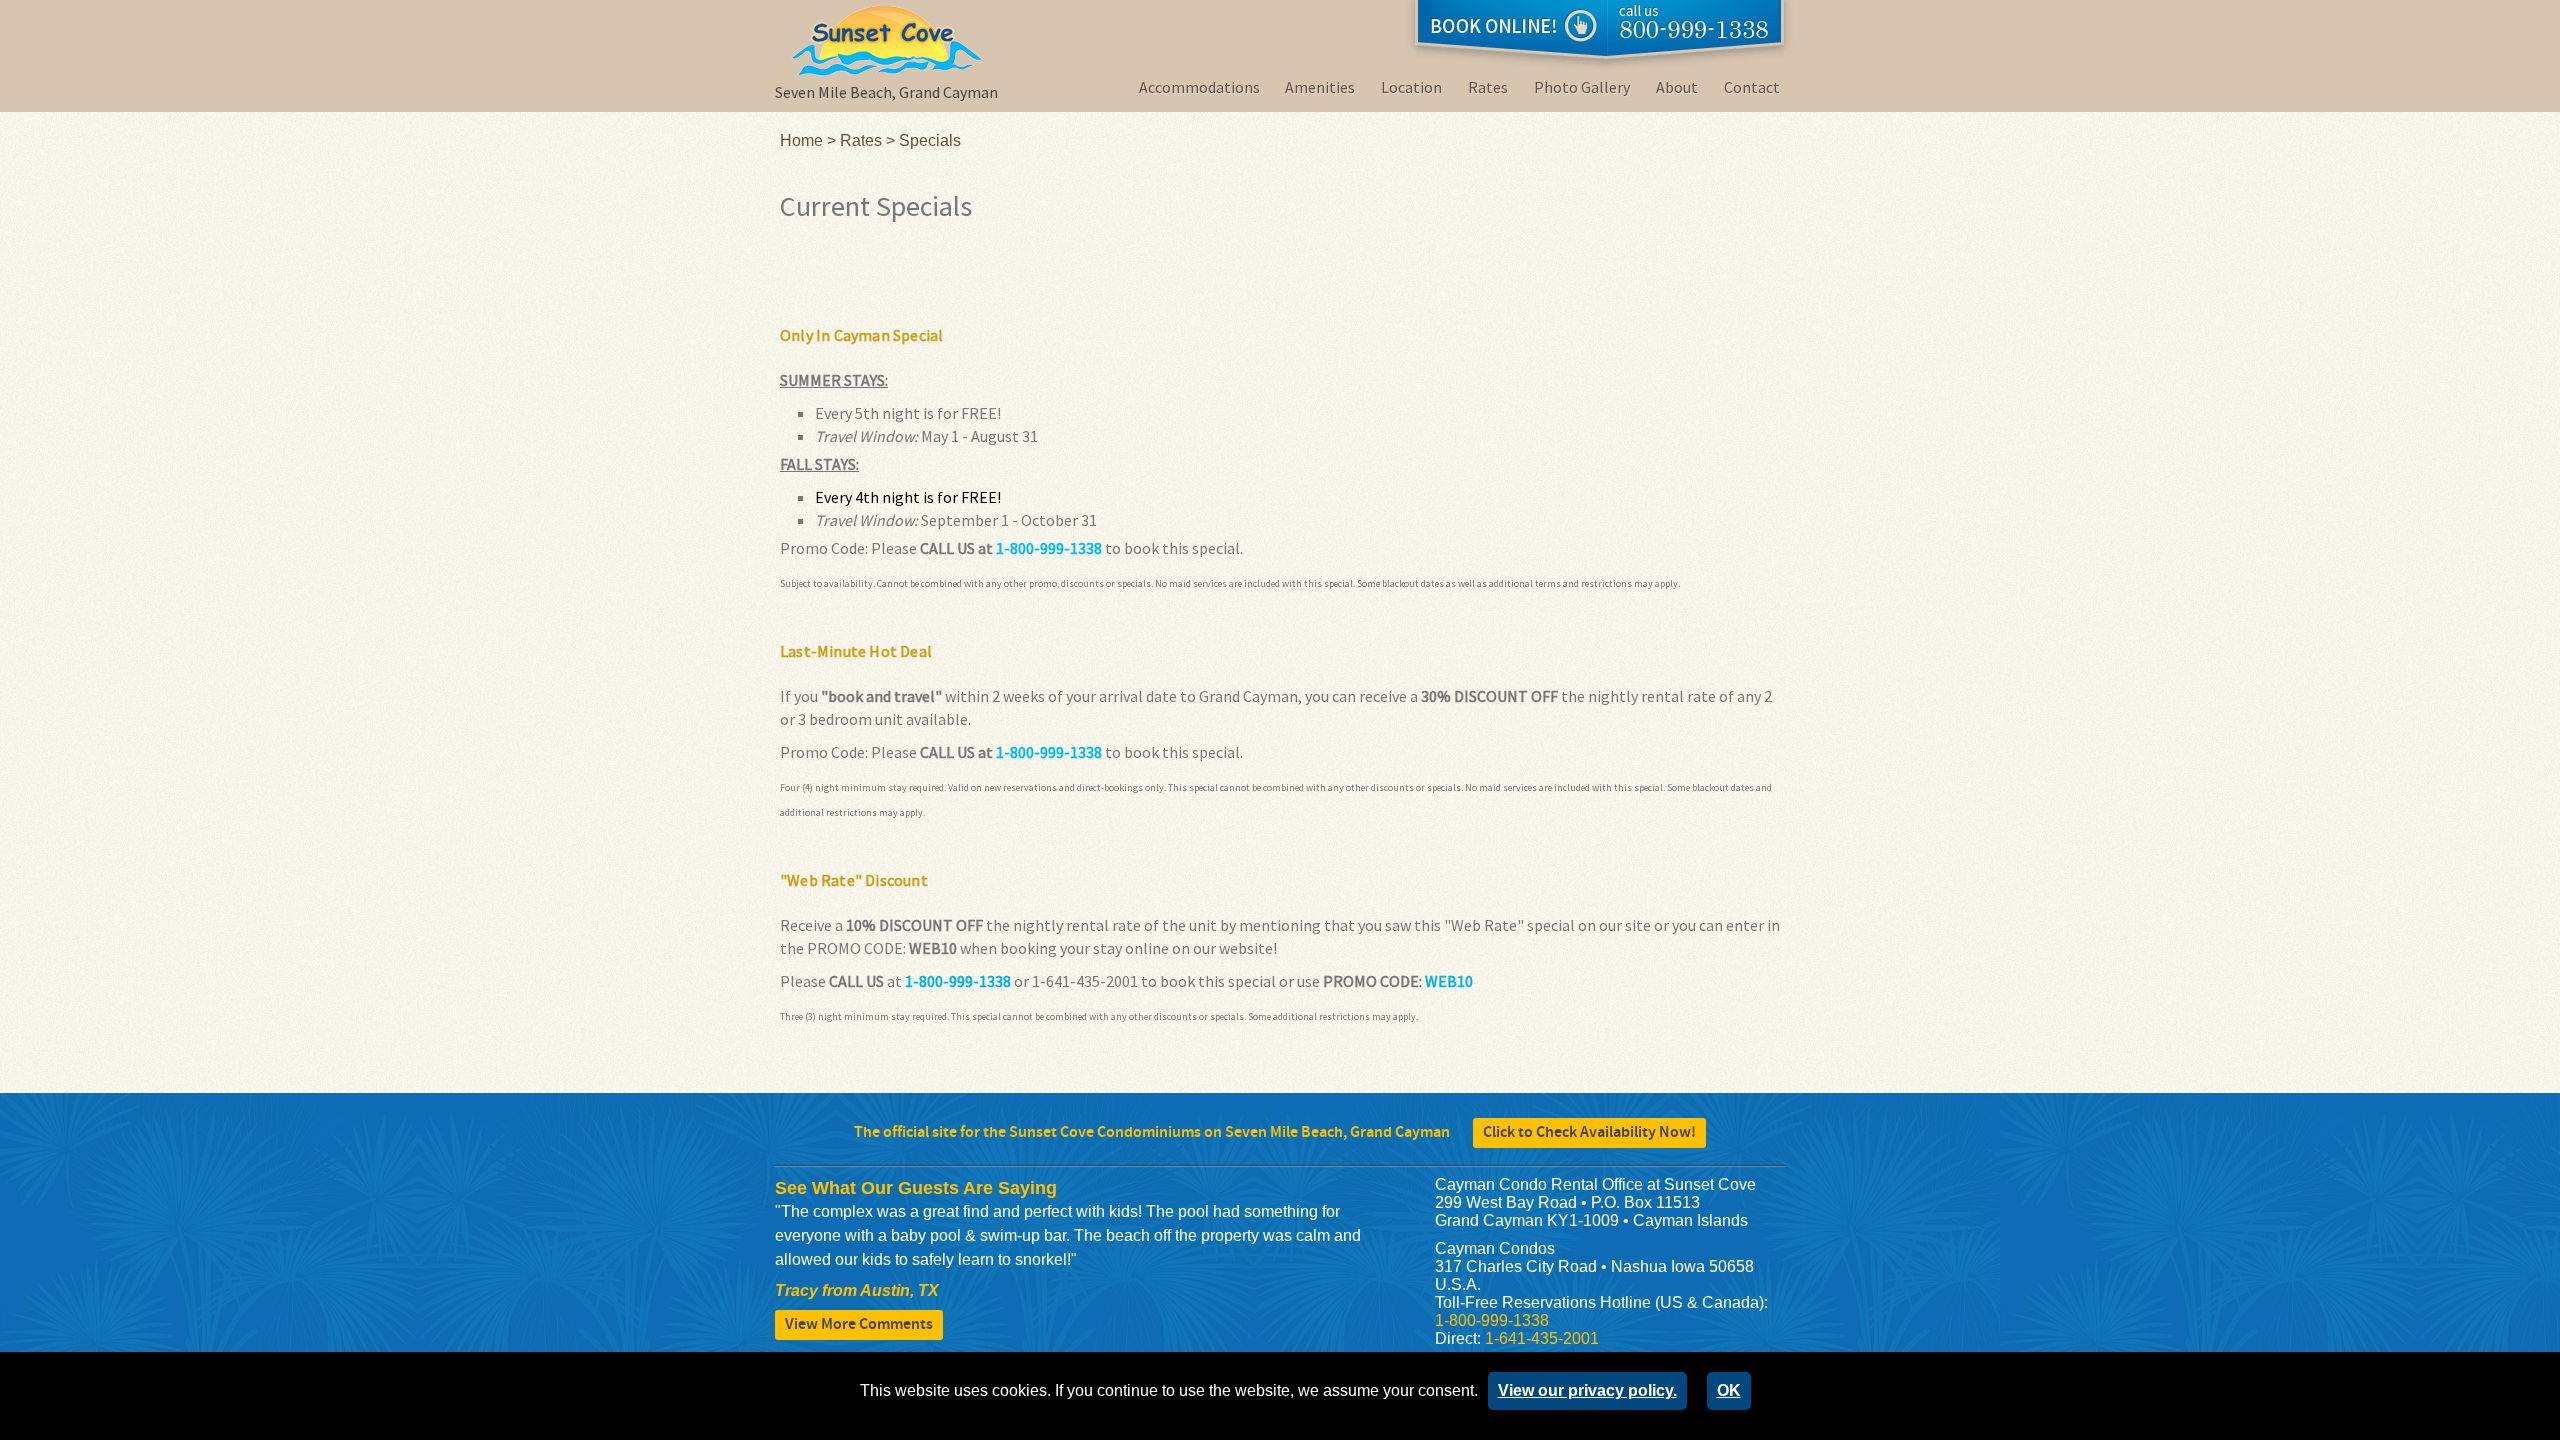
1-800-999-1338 (1049, 548)
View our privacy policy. (1587, 1390)
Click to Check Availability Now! (1589, 1132)
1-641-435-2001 (1542, 1338)
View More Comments (859, 1324)
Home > (810, 140)
